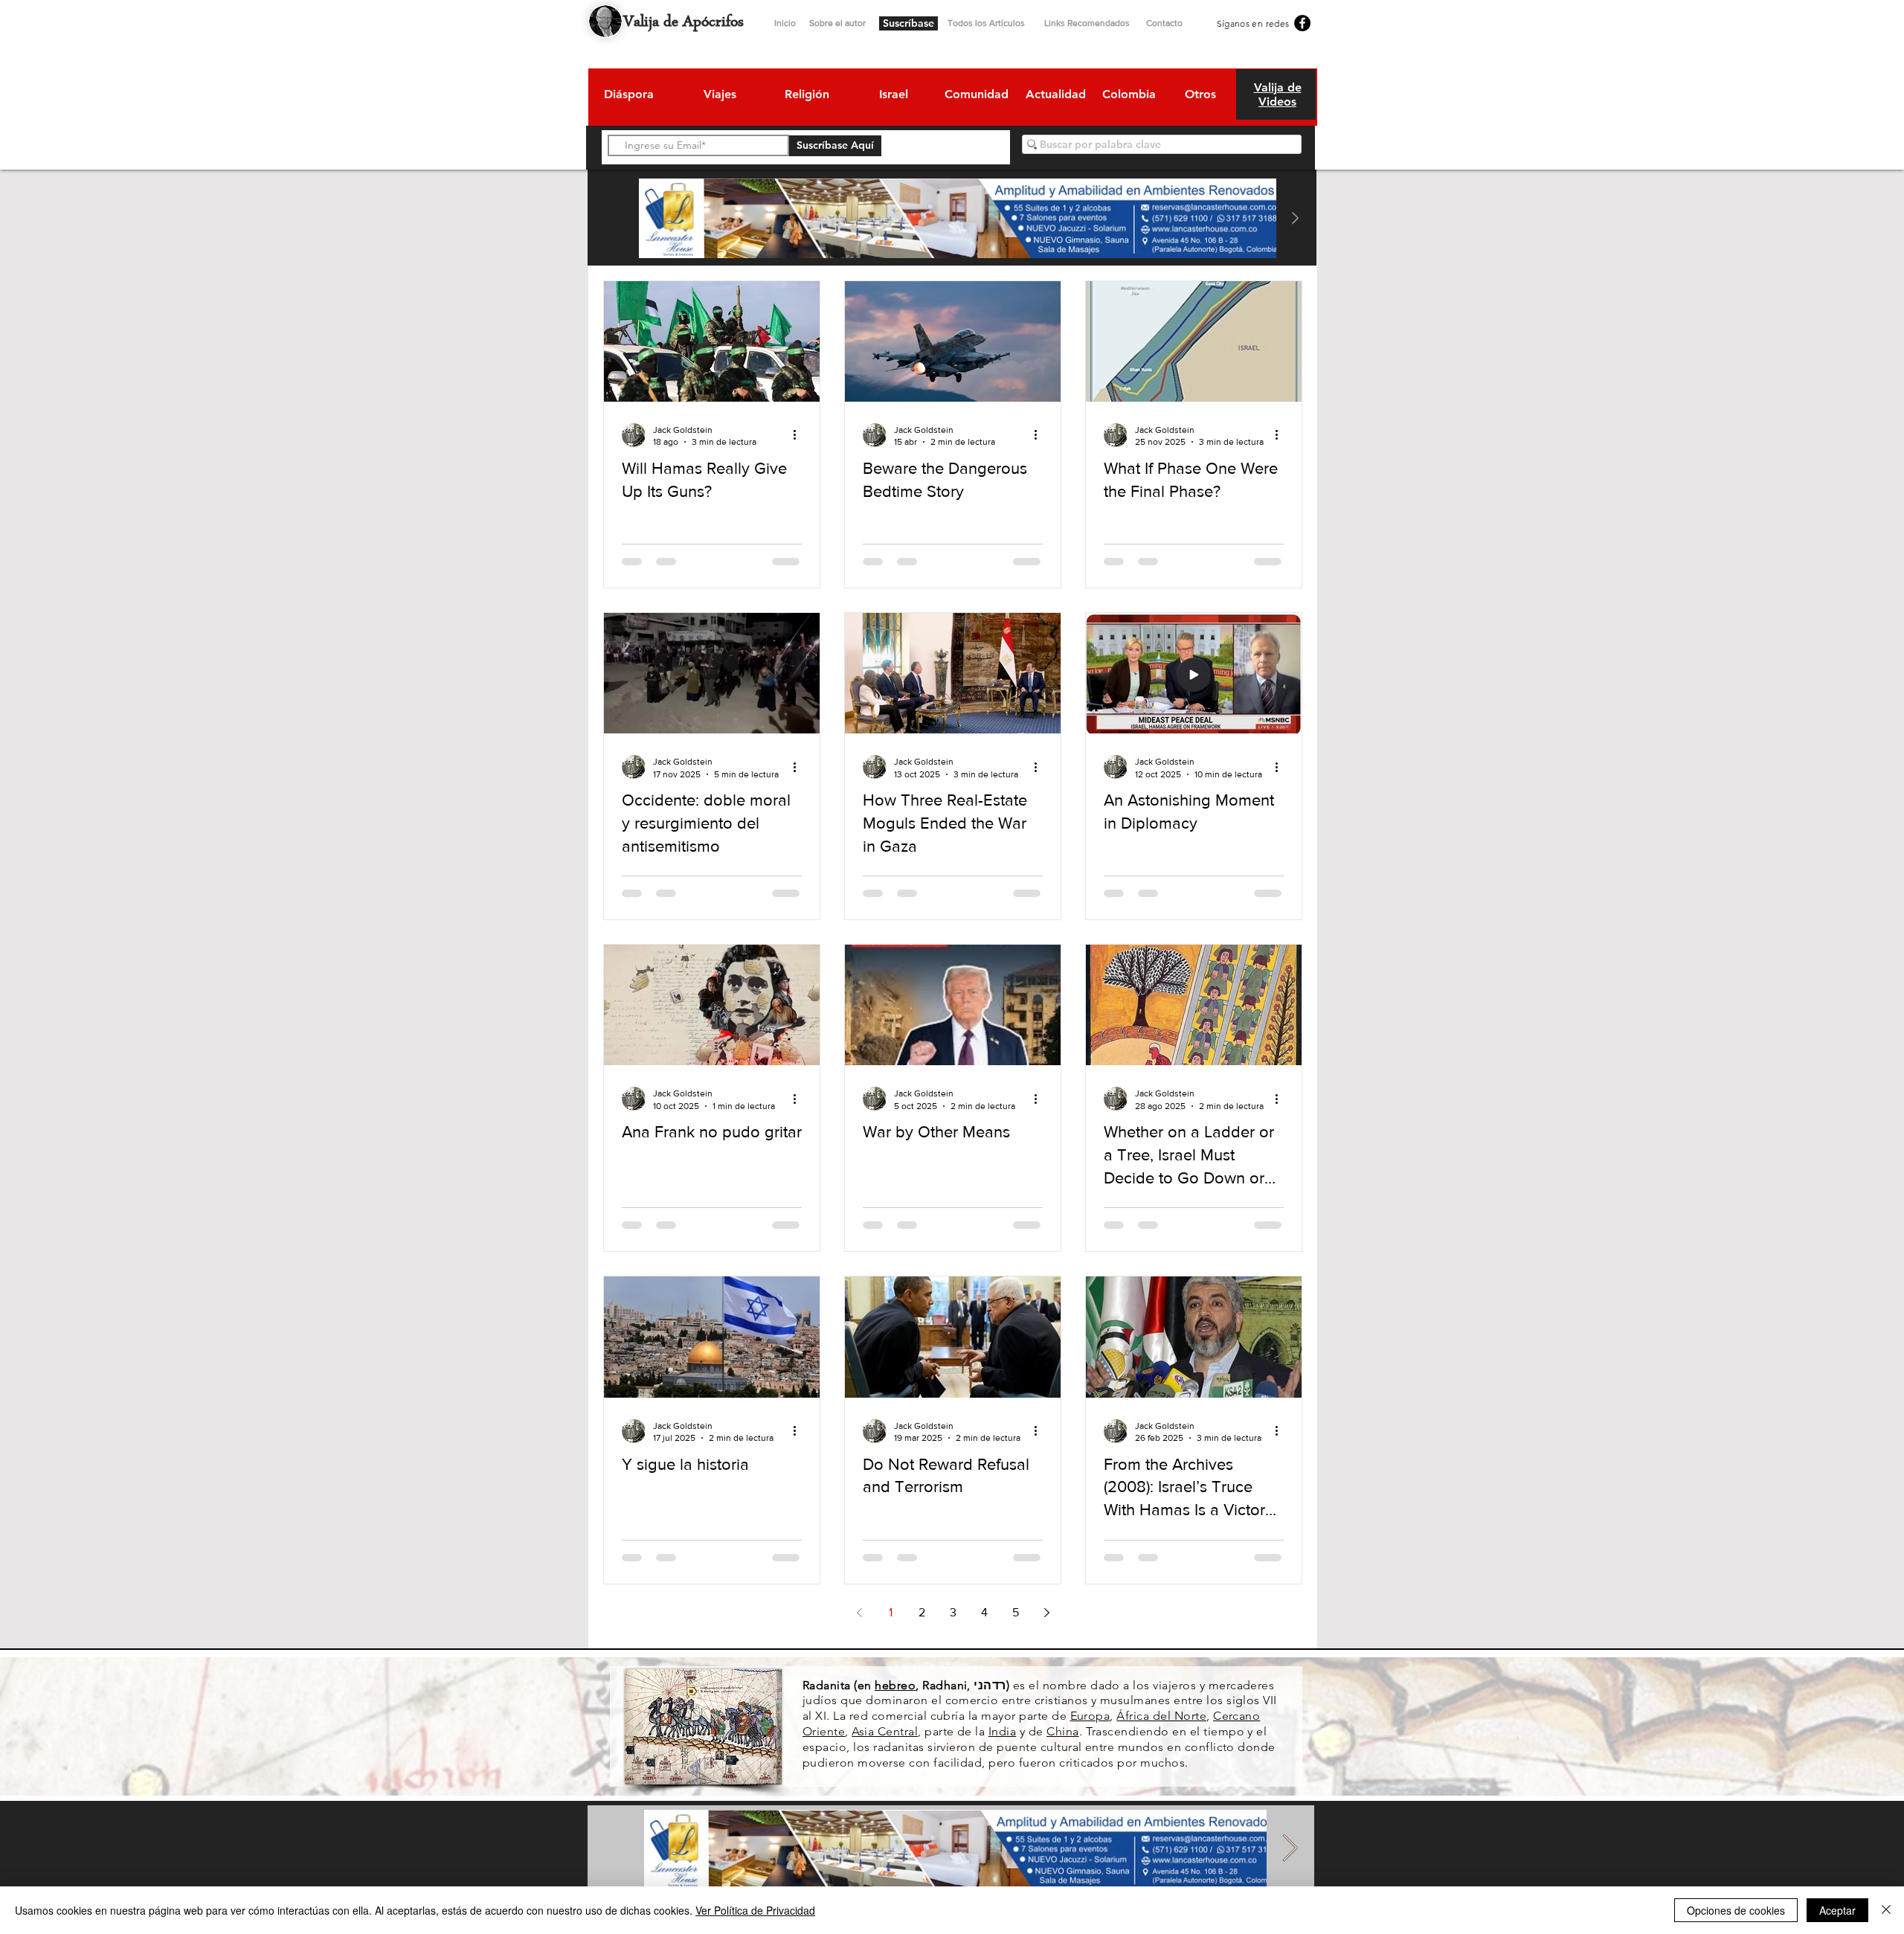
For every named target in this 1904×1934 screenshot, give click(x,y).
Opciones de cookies (1736, 1910)
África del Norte (1161, 1716)
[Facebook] (1302, 23)
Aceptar (1837, 1910)
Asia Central (885, 1731)
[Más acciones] (800, 435)
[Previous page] (859, 1613)
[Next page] (1046, 1613)
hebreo (895, 1685)
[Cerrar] (1886, 1910)
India (1002, 1731)
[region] (628, 97)
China (1062, 1731)
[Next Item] (1295, 218)
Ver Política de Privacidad (755, 1910)
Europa (1090, 1716)
